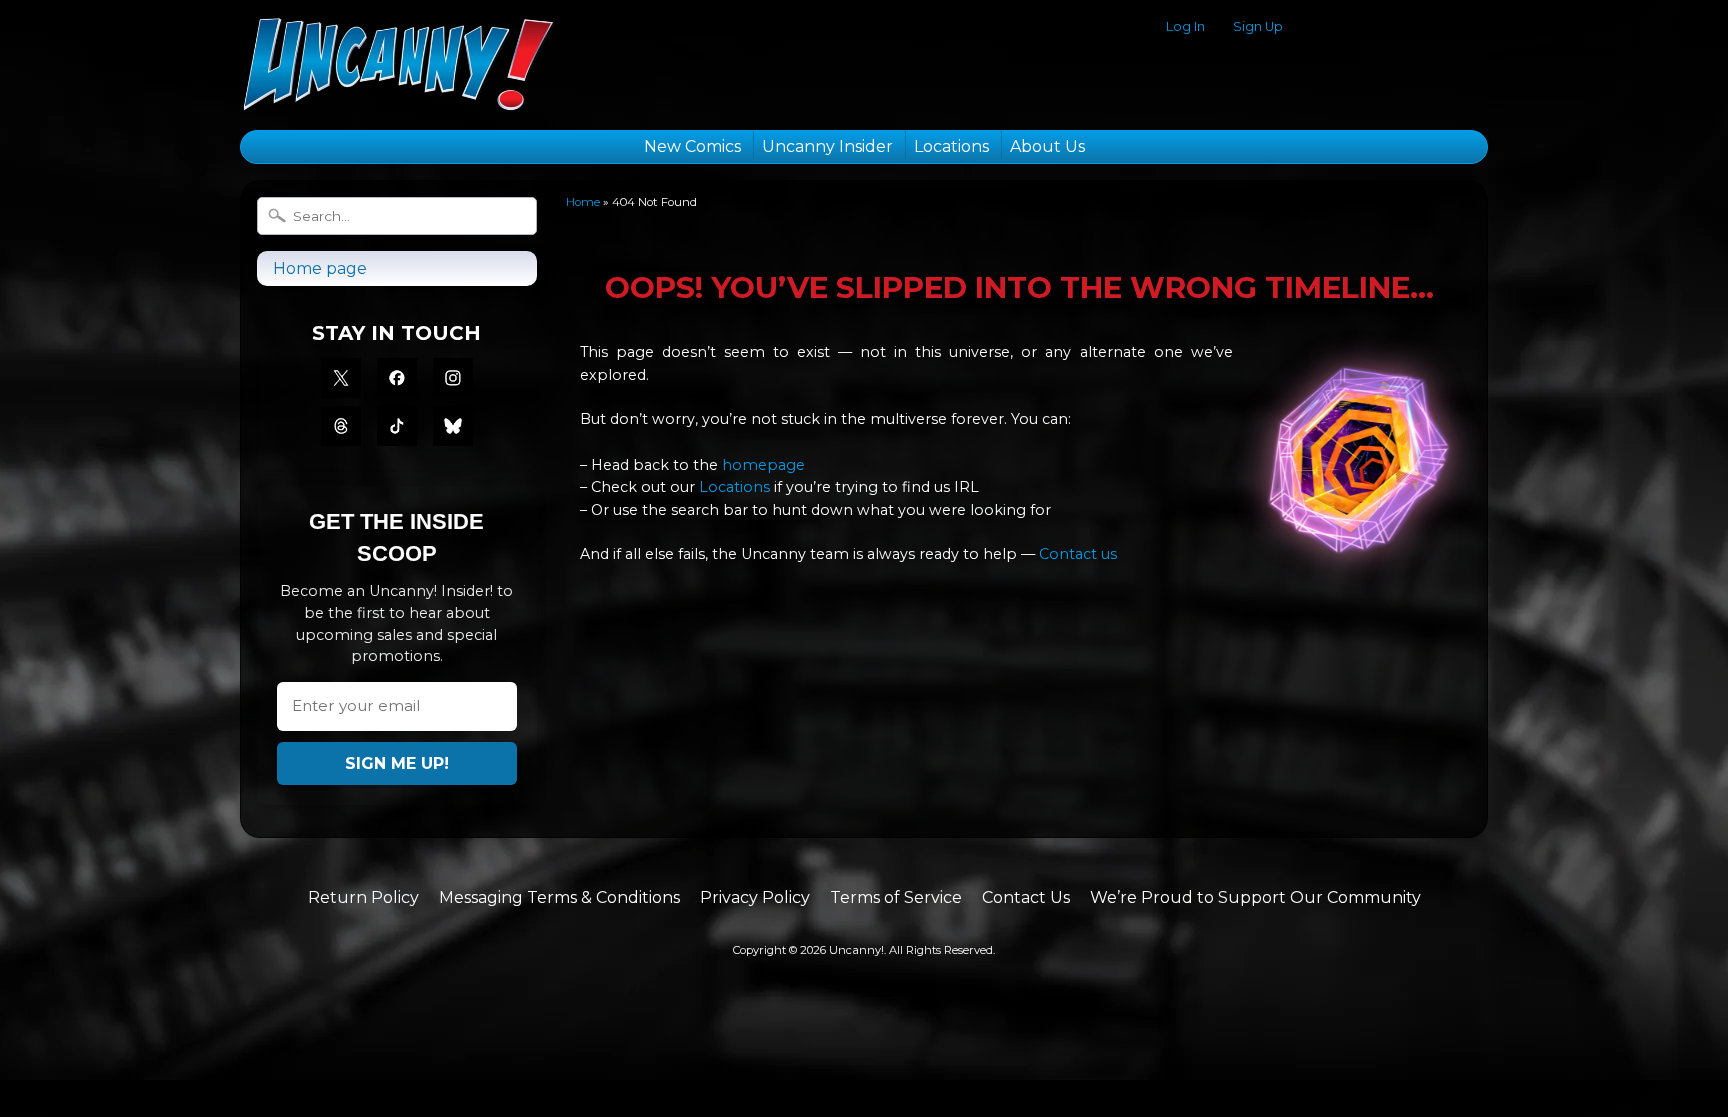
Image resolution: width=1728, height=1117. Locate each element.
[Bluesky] (453, 426)
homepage (763, 465)
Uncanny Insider (827, 146)
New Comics (692, 146)
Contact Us (1026, 897)
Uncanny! (856, 950)
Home (583, 202)
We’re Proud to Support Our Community (1255, 897)
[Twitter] (341, 378)
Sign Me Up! (397, 763)
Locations (951, 146)
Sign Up (1258, 27)
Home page (320, 268)
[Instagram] (453, 378)
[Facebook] (397, 378)
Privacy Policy (755, 897)
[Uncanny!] (397, 86)
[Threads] (341, 426)
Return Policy (363, 897)
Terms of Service (896, 897)
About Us (1047, 146)
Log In (1185, 27)
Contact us (1078, 554)
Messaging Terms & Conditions (559, 897)
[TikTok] (397, 426)
